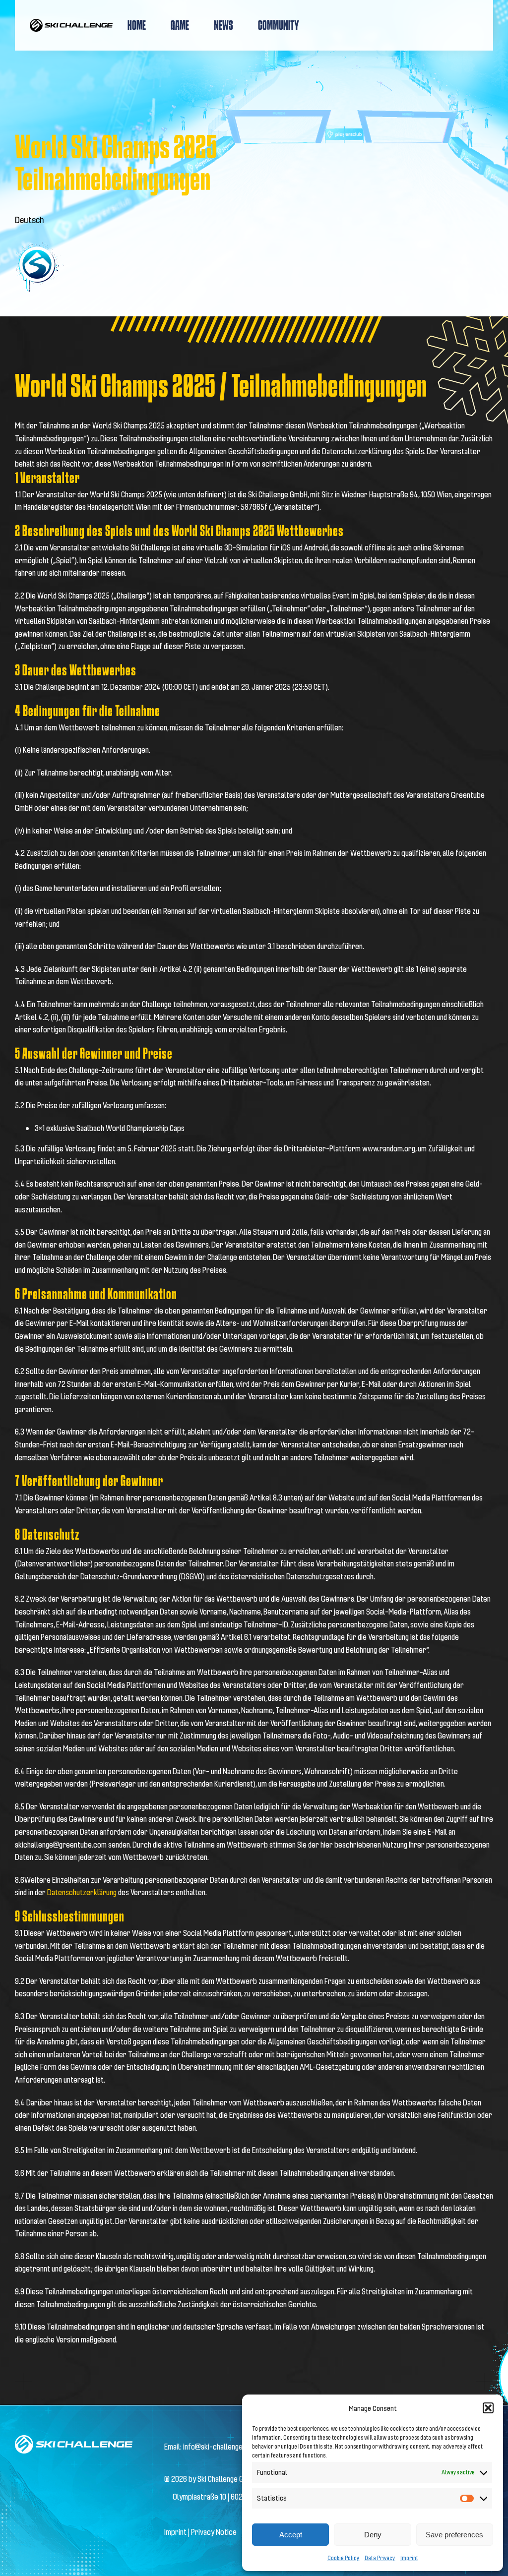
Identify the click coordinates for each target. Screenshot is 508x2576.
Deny (373, 2535)
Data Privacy (380, 2558)
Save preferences (454, 2535)
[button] (488, 2408)
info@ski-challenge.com (220, 2446)
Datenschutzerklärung (83, 1892)
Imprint (409, 2558)
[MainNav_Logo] (71, 23)
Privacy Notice (214, 2532)
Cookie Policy (344, 2558)
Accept (291, 2535)
